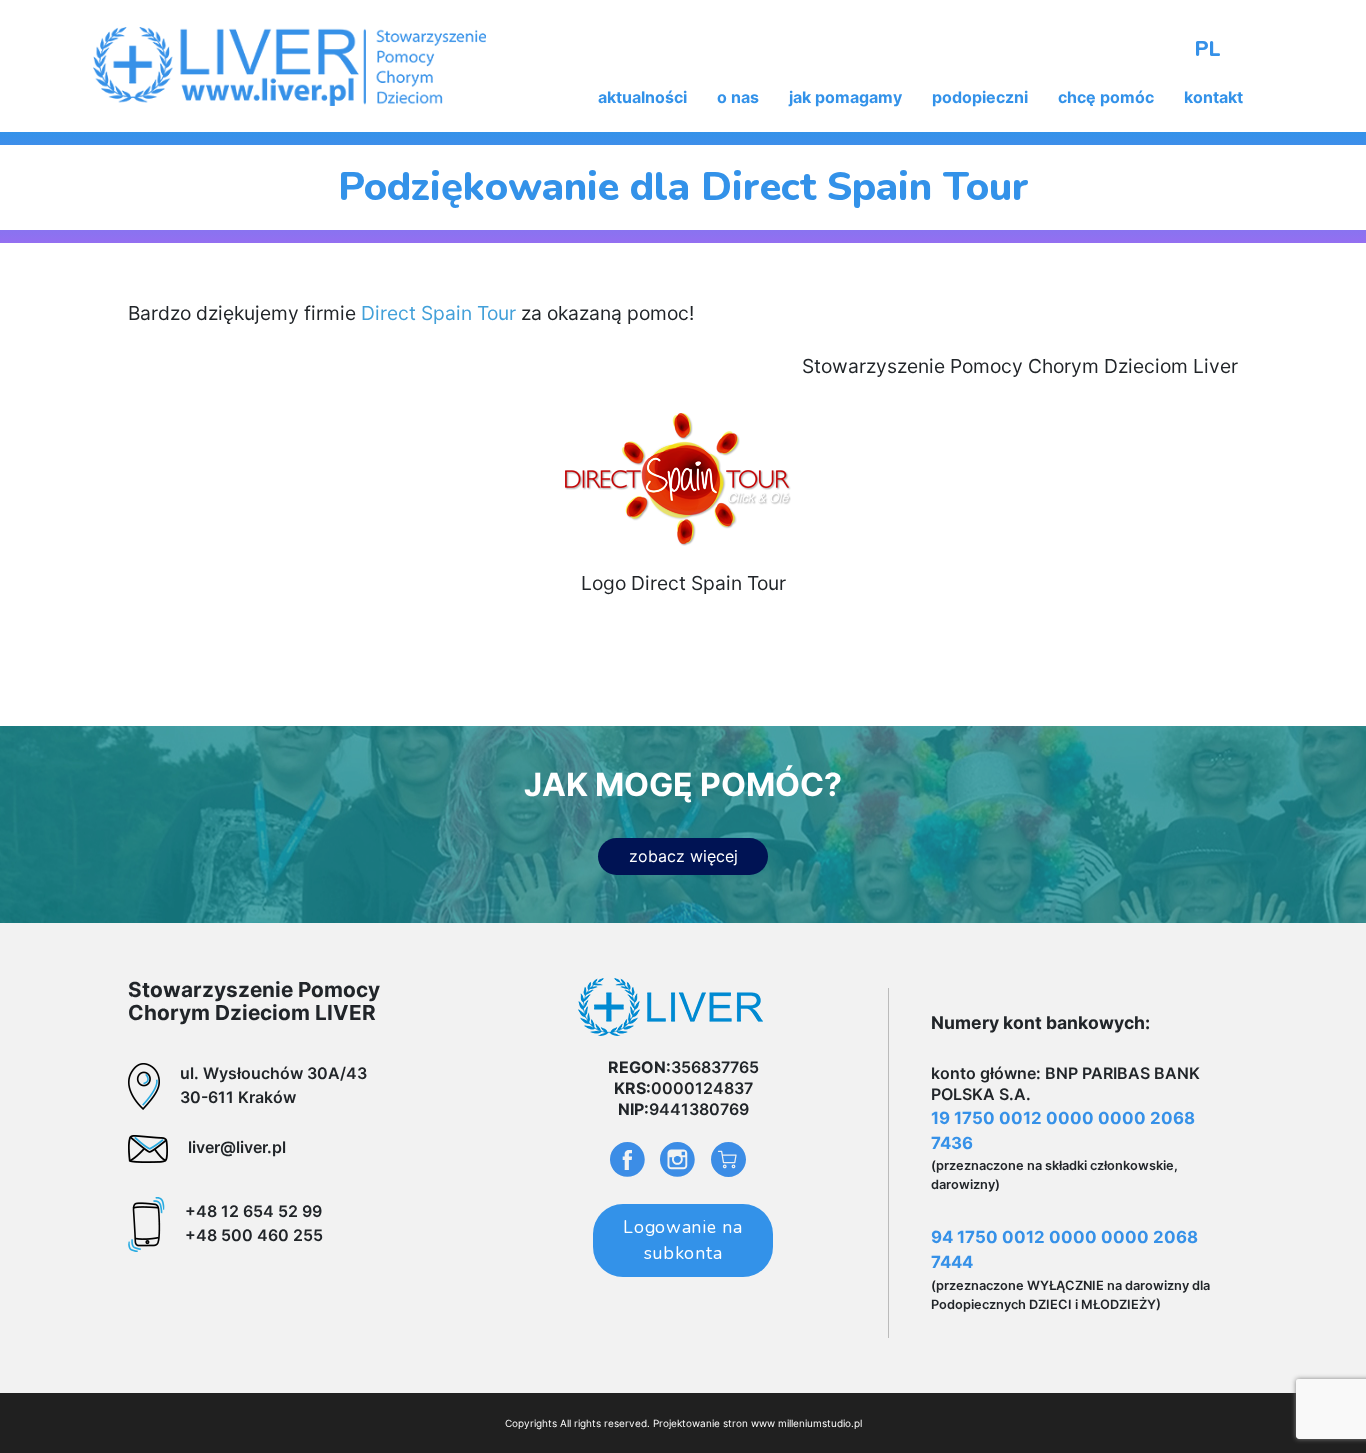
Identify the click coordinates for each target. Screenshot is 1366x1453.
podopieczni (980, 97)
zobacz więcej (683, 856)
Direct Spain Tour (438, 313)
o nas (738, 97)
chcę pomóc (1106, 97)
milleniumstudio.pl (820, 1423)
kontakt (1213, 97)
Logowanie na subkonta (682, 1240)
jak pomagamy (845, 97)
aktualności (642, 97)
